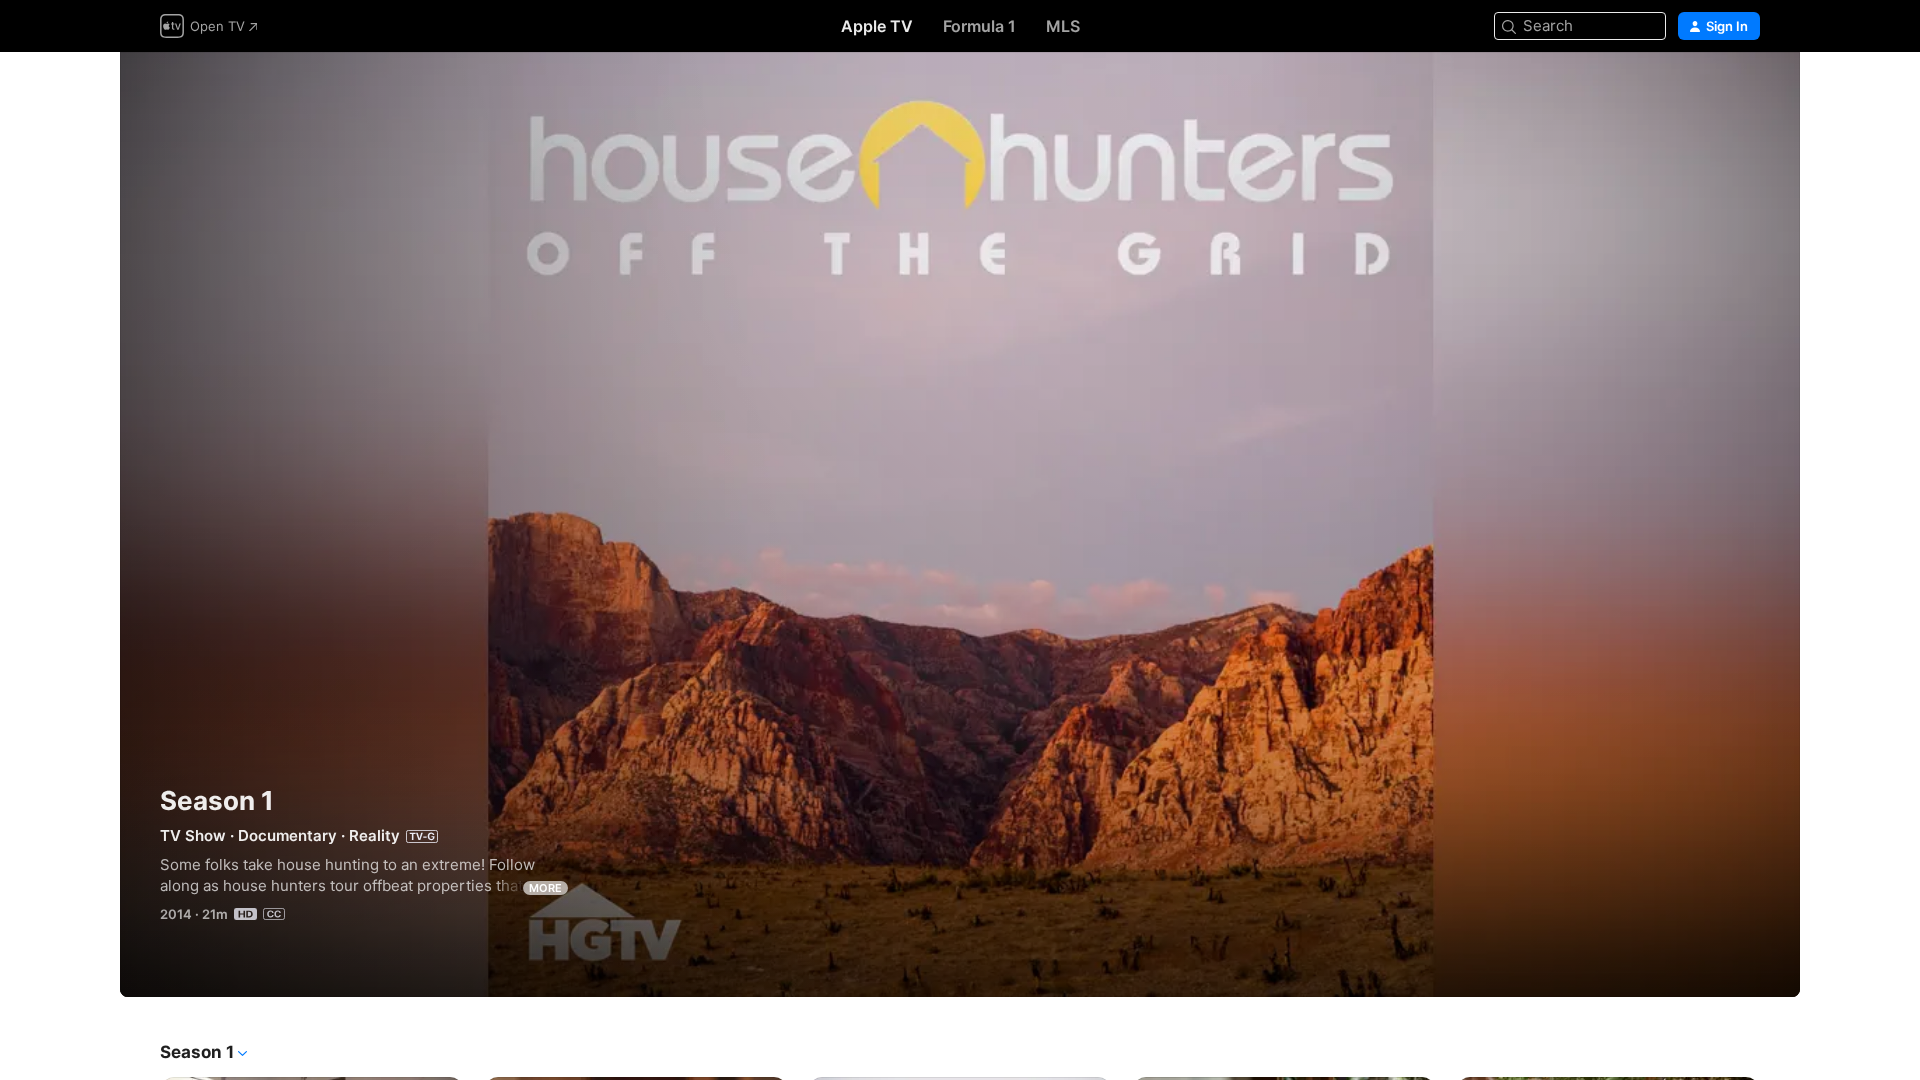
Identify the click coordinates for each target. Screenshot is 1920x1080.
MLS (1063, 26)
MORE (545, 888)
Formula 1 (979, 26)
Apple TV (877, 26)
